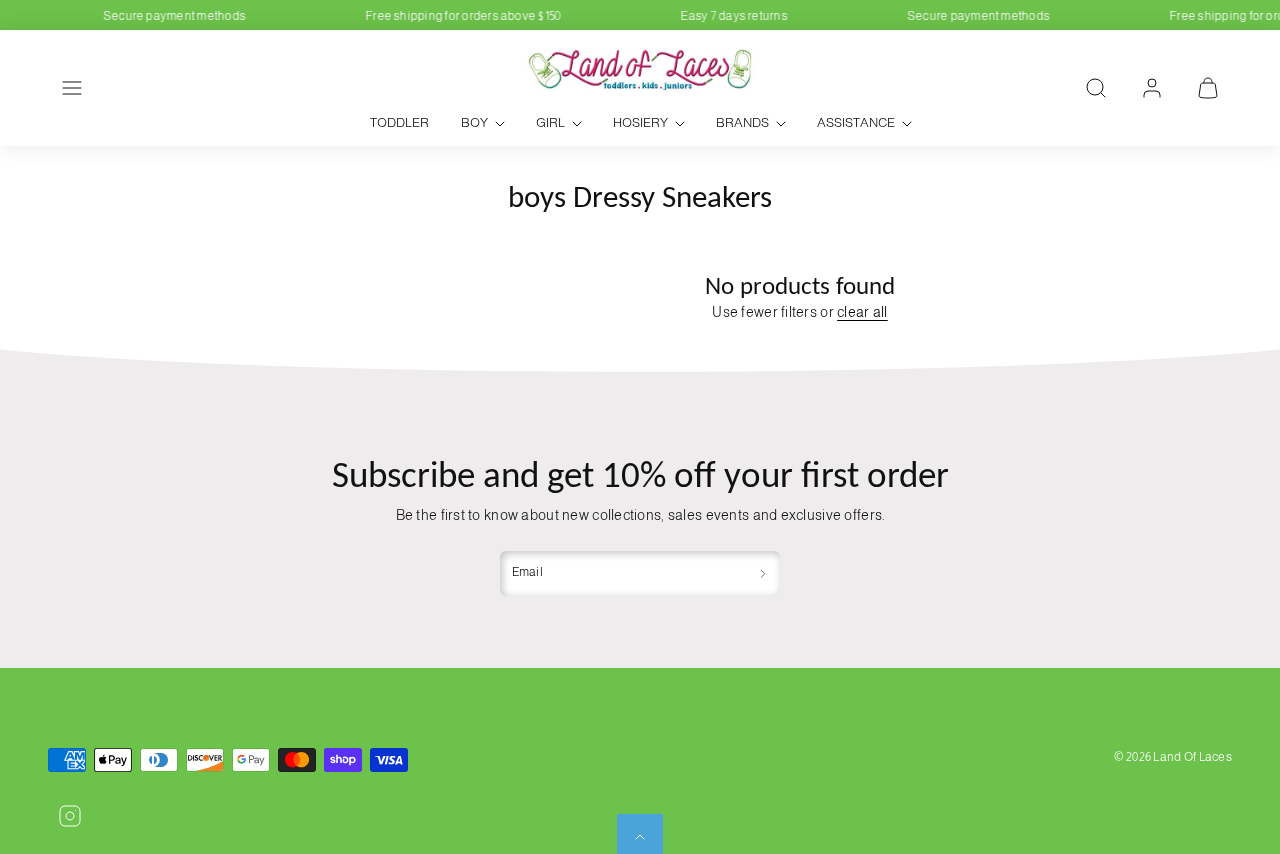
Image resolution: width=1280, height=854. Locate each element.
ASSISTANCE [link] (856, 122)
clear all (862, 312)
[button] (72, 88)
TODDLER (399, 122)
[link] (1152, 88)
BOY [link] (474, 122)
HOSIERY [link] (640, 122)
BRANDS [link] (742, 122)
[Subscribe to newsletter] (763, 573)
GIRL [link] (550, 122)
